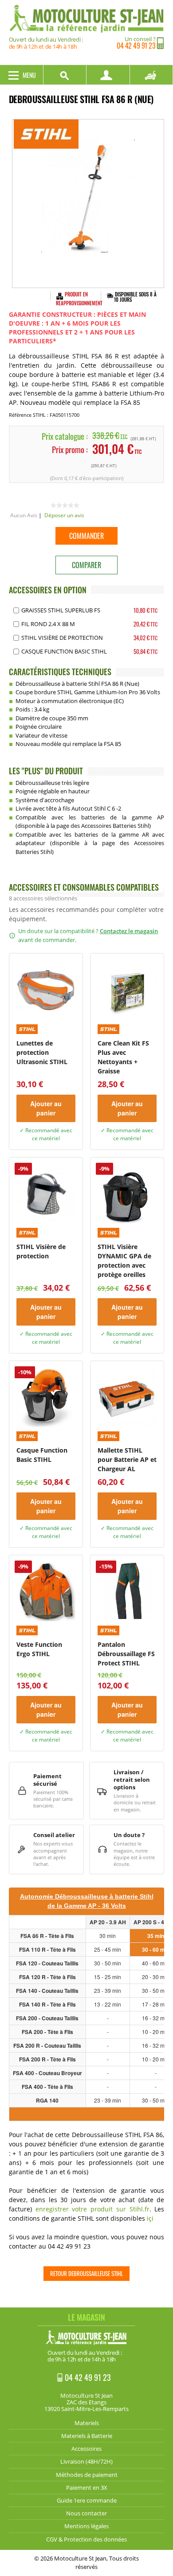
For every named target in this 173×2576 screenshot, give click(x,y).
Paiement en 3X (87, 2488)
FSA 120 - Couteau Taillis (47, 1963)
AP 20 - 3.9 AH (108, 1922)
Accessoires (86, 2449)
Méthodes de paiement (87, 2475)
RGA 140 (47, 2100)
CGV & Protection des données (86, 2539)
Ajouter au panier (46, 1108)
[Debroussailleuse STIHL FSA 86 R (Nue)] (88, 204)
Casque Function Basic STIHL (64, 651)
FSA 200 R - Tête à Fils (47, 2059)
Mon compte (108, 75)
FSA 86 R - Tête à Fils (47, 1936)
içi (150, 2218)
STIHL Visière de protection (62, 638)
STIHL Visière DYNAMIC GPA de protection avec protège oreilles (124, 1261)
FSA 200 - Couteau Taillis (47, 2018)
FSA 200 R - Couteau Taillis (47, 2045)
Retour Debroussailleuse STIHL (86, 2273)
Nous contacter (86, 2513)
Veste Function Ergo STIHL (39, 1649)
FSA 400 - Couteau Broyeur (47, 2073)
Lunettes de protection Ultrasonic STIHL (42, 1052)
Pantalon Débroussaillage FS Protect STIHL (126, 1654)
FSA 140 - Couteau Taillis (47, 1991)
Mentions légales (86, 2526)
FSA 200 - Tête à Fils (47, 2032)
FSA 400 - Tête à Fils (47, 2087)
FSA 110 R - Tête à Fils (47, 1949)
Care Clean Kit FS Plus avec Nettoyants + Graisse (123, 1057)
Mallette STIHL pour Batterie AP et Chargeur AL (127, 1459)
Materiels (87, 2423)
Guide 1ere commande (87, 2500)
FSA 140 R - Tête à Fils (47, 2004)
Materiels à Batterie (87, 2436)
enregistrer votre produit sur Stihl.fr (92, 2209)
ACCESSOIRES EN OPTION (48, 590)
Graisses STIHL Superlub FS (61, 610)
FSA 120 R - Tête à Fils (47, 1977)
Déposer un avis (64, 515)
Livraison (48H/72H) (86, 2461)
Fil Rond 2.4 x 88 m (48, 624)
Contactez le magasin (129, 931)
